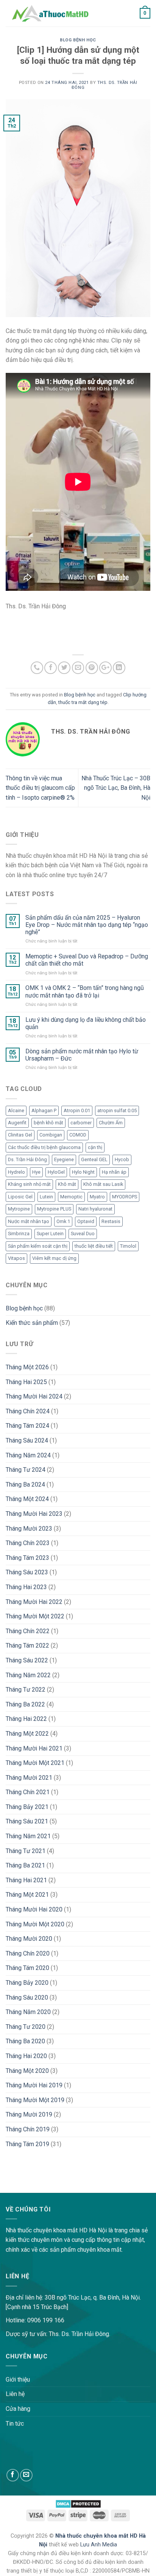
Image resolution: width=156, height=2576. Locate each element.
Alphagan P (44, 1110)
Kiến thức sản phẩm (32, 1323)
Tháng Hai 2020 (26, 2056)
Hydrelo (16, 1172)
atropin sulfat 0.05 (117, 1110)
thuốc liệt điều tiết (94, 1246)
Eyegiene (64, 1159)
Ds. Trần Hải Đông (27, 1159)
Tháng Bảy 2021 (27, 1807)
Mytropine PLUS (54, 1209)
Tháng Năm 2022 (28, 1675)
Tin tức (15, 2424)
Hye (36, 1172)
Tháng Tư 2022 (26, 1690)
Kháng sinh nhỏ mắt (29, 1184)
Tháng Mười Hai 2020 (34, 1909)
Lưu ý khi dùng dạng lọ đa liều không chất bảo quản (86, 1023)
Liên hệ (15, 2394)
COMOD (78, 1135)
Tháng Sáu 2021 (27, 1821)
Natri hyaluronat (95, 1209)
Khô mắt (67, 1184)
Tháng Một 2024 (27, 1499)
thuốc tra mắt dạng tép (83, 702)
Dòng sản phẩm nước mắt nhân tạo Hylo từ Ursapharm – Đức (82, 1055)
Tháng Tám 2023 (27, 1558)
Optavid (86, 1221)
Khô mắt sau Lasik (103, 1184)
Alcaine (16, 1110)
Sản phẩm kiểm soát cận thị (38, 1246)
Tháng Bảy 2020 (27, 1983)
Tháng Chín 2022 (28, 1631)
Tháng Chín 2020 (28, 1953)
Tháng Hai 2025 (26, 1382)
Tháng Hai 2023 (26, 1587)
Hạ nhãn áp (114, 1172)
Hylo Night (83, 1172)
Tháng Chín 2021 (28, 1792)
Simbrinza (19, 1234)
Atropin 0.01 (77, 1110)
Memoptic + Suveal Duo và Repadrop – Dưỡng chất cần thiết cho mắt (87, 960)
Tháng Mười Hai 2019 (34, 2085)
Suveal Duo (83, 1234)
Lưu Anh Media (99, 2545)
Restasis (111, 1221)
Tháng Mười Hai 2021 (34, 1748)
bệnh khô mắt (48, 1123)
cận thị (95, 1147)
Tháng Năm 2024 (28, 1455)
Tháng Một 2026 (27, 1367)
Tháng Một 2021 (27, 1895)
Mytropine (19, 1209)
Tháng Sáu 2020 (27, 1998)
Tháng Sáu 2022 (27, 1660)
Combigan (51, 1135)
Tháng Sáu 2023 (27, 1572)
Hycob (122, 1159)
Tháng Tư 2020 (26, 2027)
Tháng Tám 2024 (27, 1426)
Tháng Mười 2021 (29, 1778)
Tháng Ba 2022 (25, 1704)
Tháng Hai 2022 (26, 1719)
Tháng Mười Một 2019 (35, 2100)
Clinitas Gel (20, 1135)
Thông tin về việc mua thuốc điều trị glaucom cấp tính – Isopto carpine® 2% (40, 788)
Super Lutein (50, 1234)
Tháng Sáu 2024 (27, 1440)
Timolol (128, 1246)
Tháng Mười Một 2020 (35, 1924)
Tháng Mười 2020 (29, 1939)
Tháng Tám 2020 (27, 1968)
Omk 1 (63, 1221)
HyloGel (56, 1172)
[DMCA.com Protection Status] (78, 2503)
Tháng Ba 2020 (25, 2041)
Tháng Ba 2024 (25, 1485)
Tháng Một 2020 (27, 2071)
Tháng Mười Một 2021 (35, 1763)
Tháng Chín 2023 (28, 1543)
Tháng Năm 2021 (28, 1836)
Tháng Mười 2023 (29, 1529)
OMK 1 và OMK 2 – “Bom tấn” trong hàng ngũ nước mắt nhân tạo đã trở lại (85, 991)
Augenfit (17, 1123)
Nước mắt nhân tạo (29, 1221)
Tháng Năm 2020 (28, 2012)
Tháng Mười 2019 (29, 2114)
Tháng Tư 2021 (26, 1851)
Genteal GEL (94, 1159)
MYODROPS (125, 1197)
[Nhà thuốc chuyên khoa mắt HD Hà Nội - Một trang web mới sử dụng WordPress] (50, 13)
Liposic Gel (20, 1197)
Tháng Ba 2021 (25, 1865)
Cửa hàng (18, 2409)
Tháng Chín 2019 (28, 2129)
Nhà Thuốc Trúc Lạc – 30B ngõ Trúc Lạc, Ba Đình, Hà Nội (116, 788)
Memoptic (71, 1197)
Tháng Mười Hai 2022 (34, 1602)
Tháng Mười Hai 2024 (34, 1396)
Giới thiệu (18, 2379)
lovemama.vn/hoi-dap (29, 2188)
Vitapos (16, 1258)
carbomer (81, 1123)
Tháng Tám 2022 (27, 1646)
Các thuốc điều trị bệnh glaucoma (44, 1147)
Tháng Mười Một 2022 (35, 1616)
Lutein (46, 1197)
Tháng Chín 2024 (28, 1411)
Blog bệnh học (78, 40)
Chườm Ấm (111, 1123)
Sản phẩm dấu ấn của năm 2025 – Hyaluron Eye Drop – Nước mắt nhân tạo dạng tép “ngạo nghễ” (87, 925)
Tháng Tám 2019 (27, 2144)
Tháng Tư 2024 (26, 1470)
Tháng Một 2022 (27, 1734)
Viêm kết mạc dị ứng (54, 1258)
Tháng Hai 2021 (26, 1880)
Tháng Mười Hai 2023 (34, 1514)
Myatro (97, 1197)
